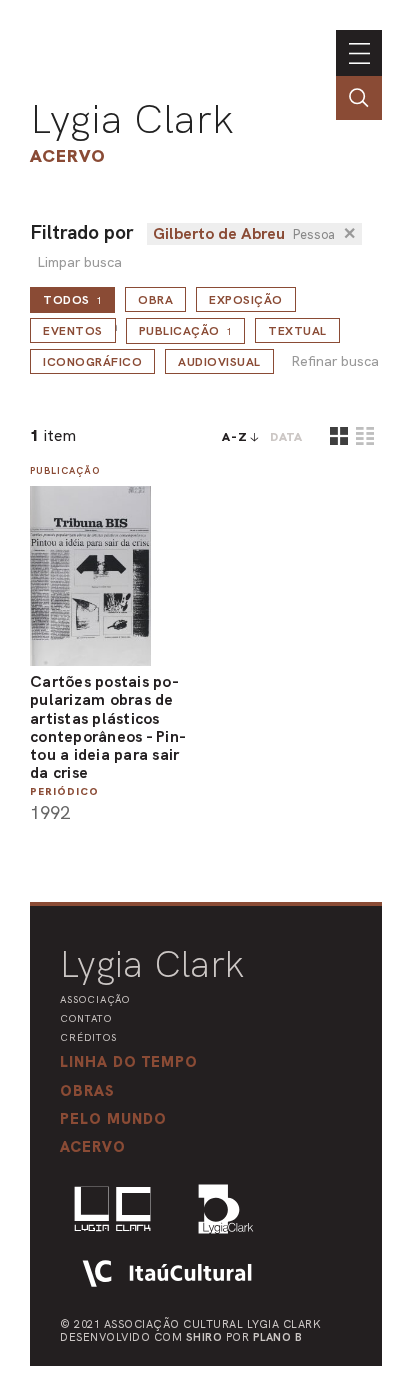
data (286, 437)
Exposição (246, 300)
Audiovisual (219, 362)
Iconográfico (92, 362)
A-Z (235, 437)
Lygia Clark (132, 119)
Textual (297, 331)
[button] (113, 1119)
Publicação (186, 331)
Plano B (278, 1337)
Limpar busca (79, 262)
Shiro (204, 1337)
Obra (155, 300)
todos (72, 300)
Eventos (73, 331)
